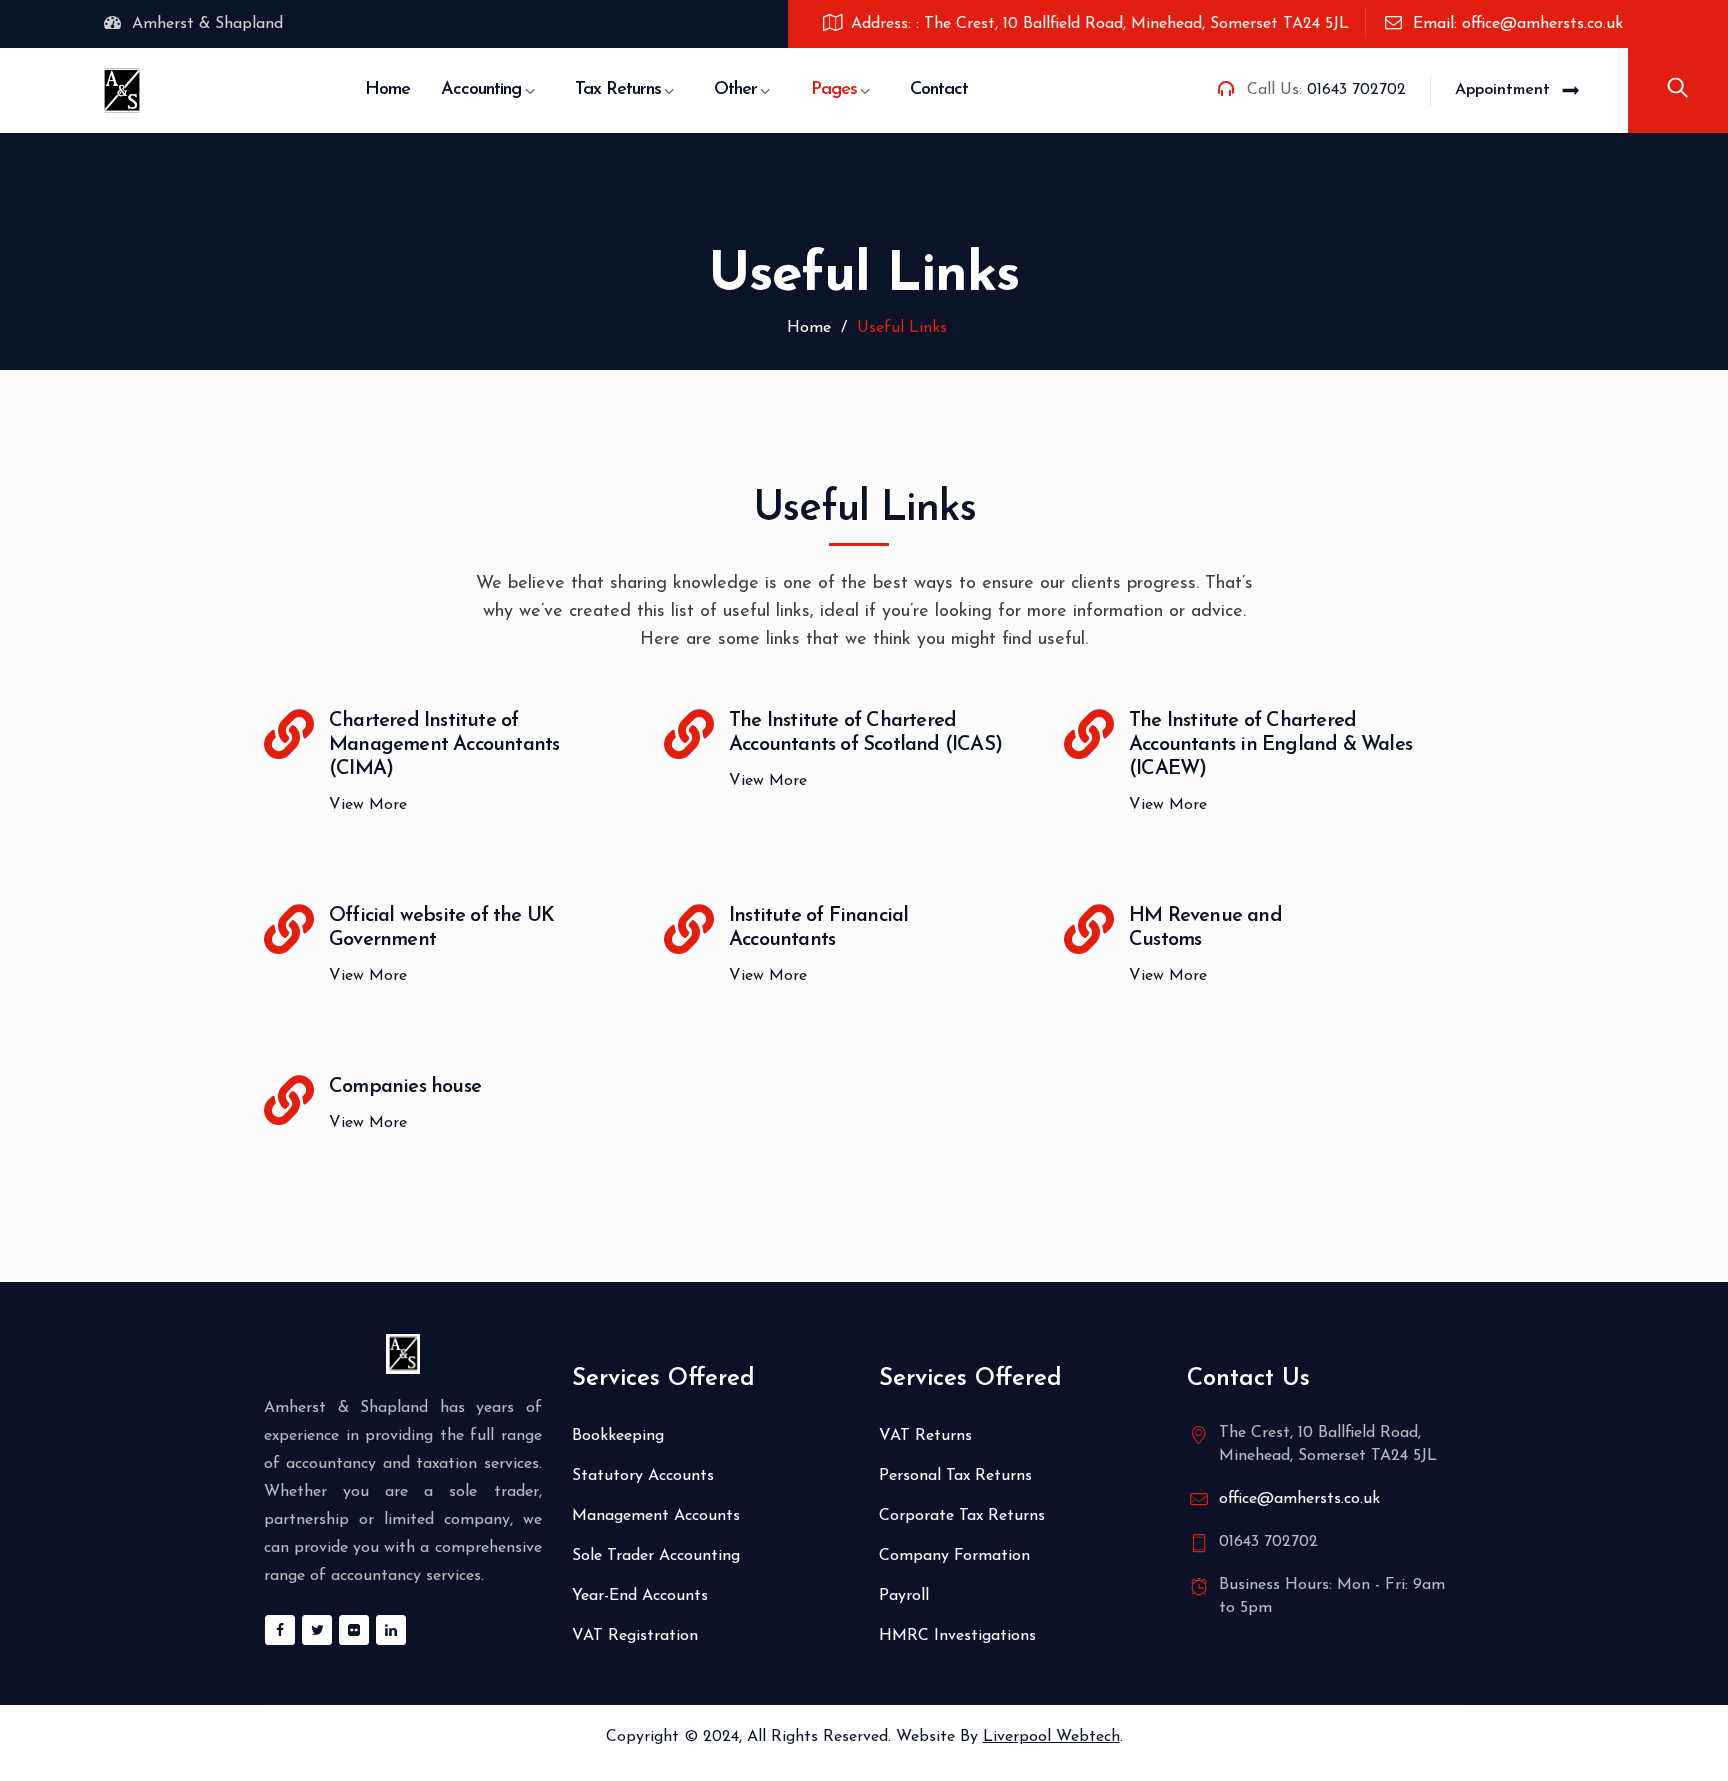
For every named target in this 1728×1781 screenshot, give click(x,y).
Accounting (481, 90)
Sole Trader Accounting (656, 1556)
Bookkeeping (618, 1436)
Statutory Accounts (643, 1476)
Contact (939, 90)
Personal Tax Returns (955, 1476)
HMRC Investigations (957, 1636)
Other (735, 90)
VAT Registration (635, 1636)
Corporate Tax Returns (962, 1516)
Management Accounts (656, 1516)
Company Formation (954, 1556)
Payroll (904, 1596)
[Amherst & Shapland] (121, 90)
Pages (834, 90)
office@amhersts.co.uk (1299, 1499)
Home (387, 90)
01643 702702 (1356, 90)
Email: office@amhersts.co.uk (1518, 24)
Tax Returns (618, 90)
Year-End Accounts (640, 1596)
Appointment (1502, 90)
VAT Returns (925, 1436)
